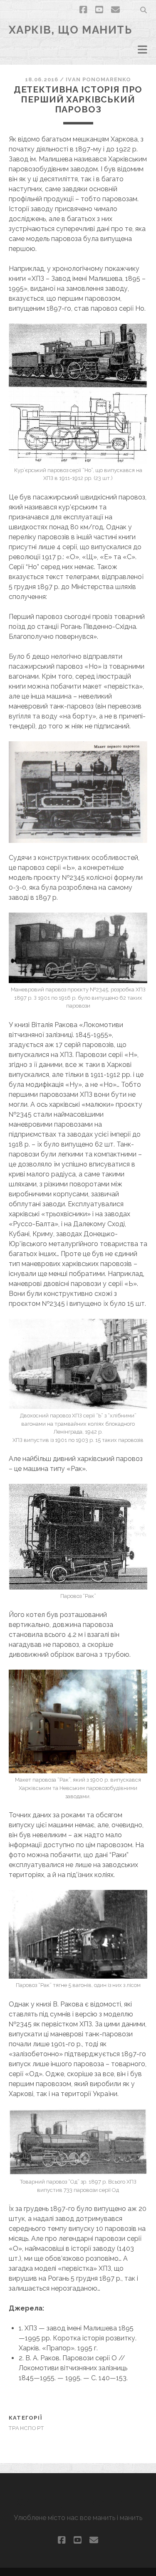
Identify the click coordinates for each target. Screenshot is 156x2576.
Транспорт (27, 2428)
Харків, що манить (71, 30)
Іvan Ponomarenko (98, 79)
